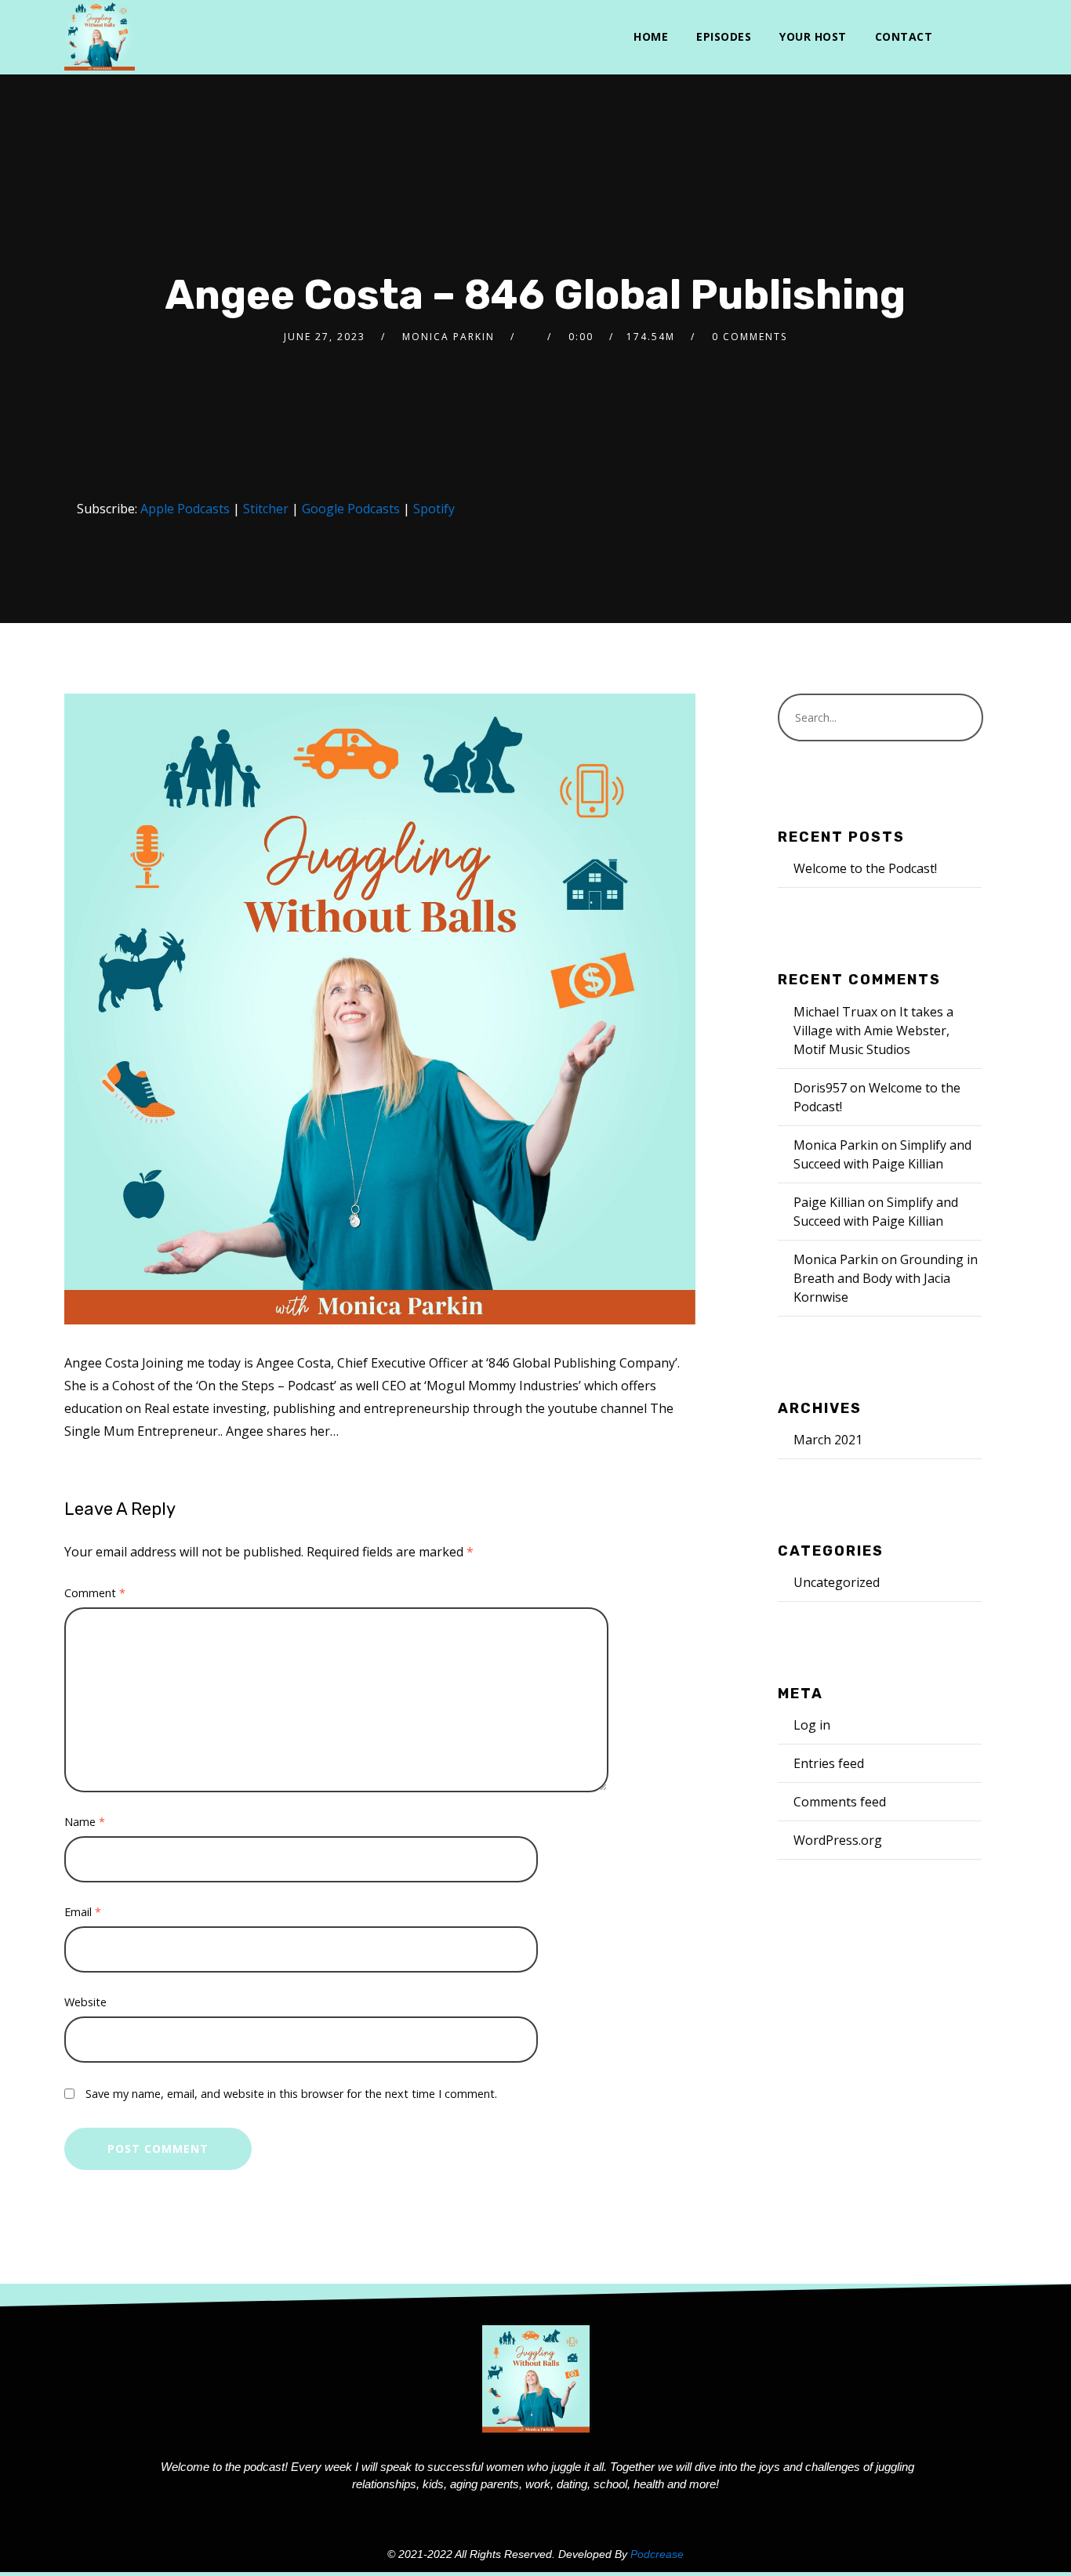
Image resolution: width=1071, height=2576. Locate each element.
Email (83, 1912)
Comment (95, 1593)
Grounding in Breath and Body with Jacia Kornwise (886, 1278)
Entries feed (829, 1763)
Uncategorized (837, 1582)
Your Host (813, 36)
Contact (904, 36)
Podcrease (657, 2554)
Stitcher (266, 509)
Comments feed (840, 1802)
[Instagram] (985, 37)
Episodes (724, 36)
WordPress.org (838, 1840)
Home (651, 36)
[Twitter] (959, 37)
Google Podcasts (351, 509)
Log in (812, 1725)
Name (85, 1822)
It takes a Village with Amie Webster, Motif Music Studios (873, 1031)
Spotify (434, 509)
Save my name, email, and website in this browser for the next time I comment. (291, 2094)
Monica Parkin (448, 337)
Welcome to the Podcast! (865, 868)
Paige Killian (829, 1202)
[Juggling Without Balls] (100, 35)
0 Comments (750, 337)
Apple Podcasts (185, 509)
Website (85, 2002)
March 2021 (828, 1440)
